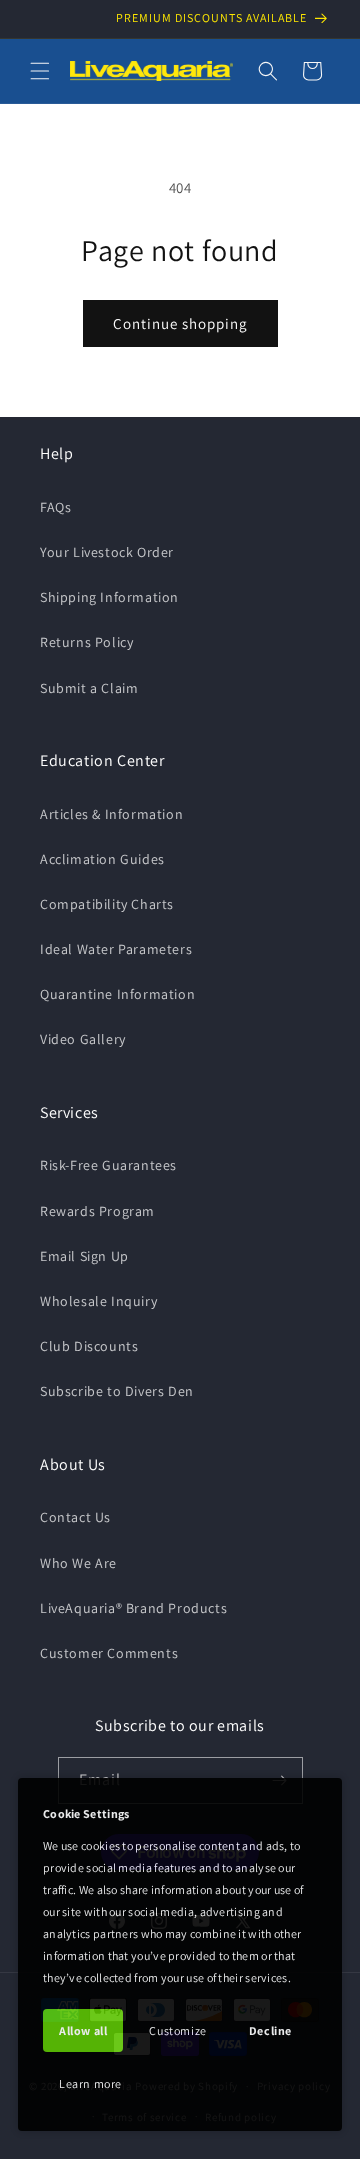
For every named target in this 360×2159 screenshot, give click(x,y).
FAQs (55, 507)
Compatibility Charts (107, 904)
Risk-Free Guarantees (108, 1165)
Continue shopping (180, 323)
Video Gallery (83, 1039)
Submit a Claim (89, 688)
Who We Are (78, 1563)
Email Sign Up (84, 1256)
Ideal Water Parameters (116, 949)
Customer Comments (109, 1653)
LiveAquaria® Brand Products (133, 1608)
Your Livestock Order (107, 552)
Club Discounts (89, 1346)
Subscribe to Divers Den (117, 1391)
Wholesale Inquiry (98, 1301)
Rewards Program (97, 1211)
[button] (40, 71)
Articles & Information (111, 814)
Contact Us (75, 1517)
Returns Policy (86, 642)
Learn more (90, 2083)
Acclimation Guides (102, 859)
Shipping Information (109, 597)
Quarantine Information (117, 994)
